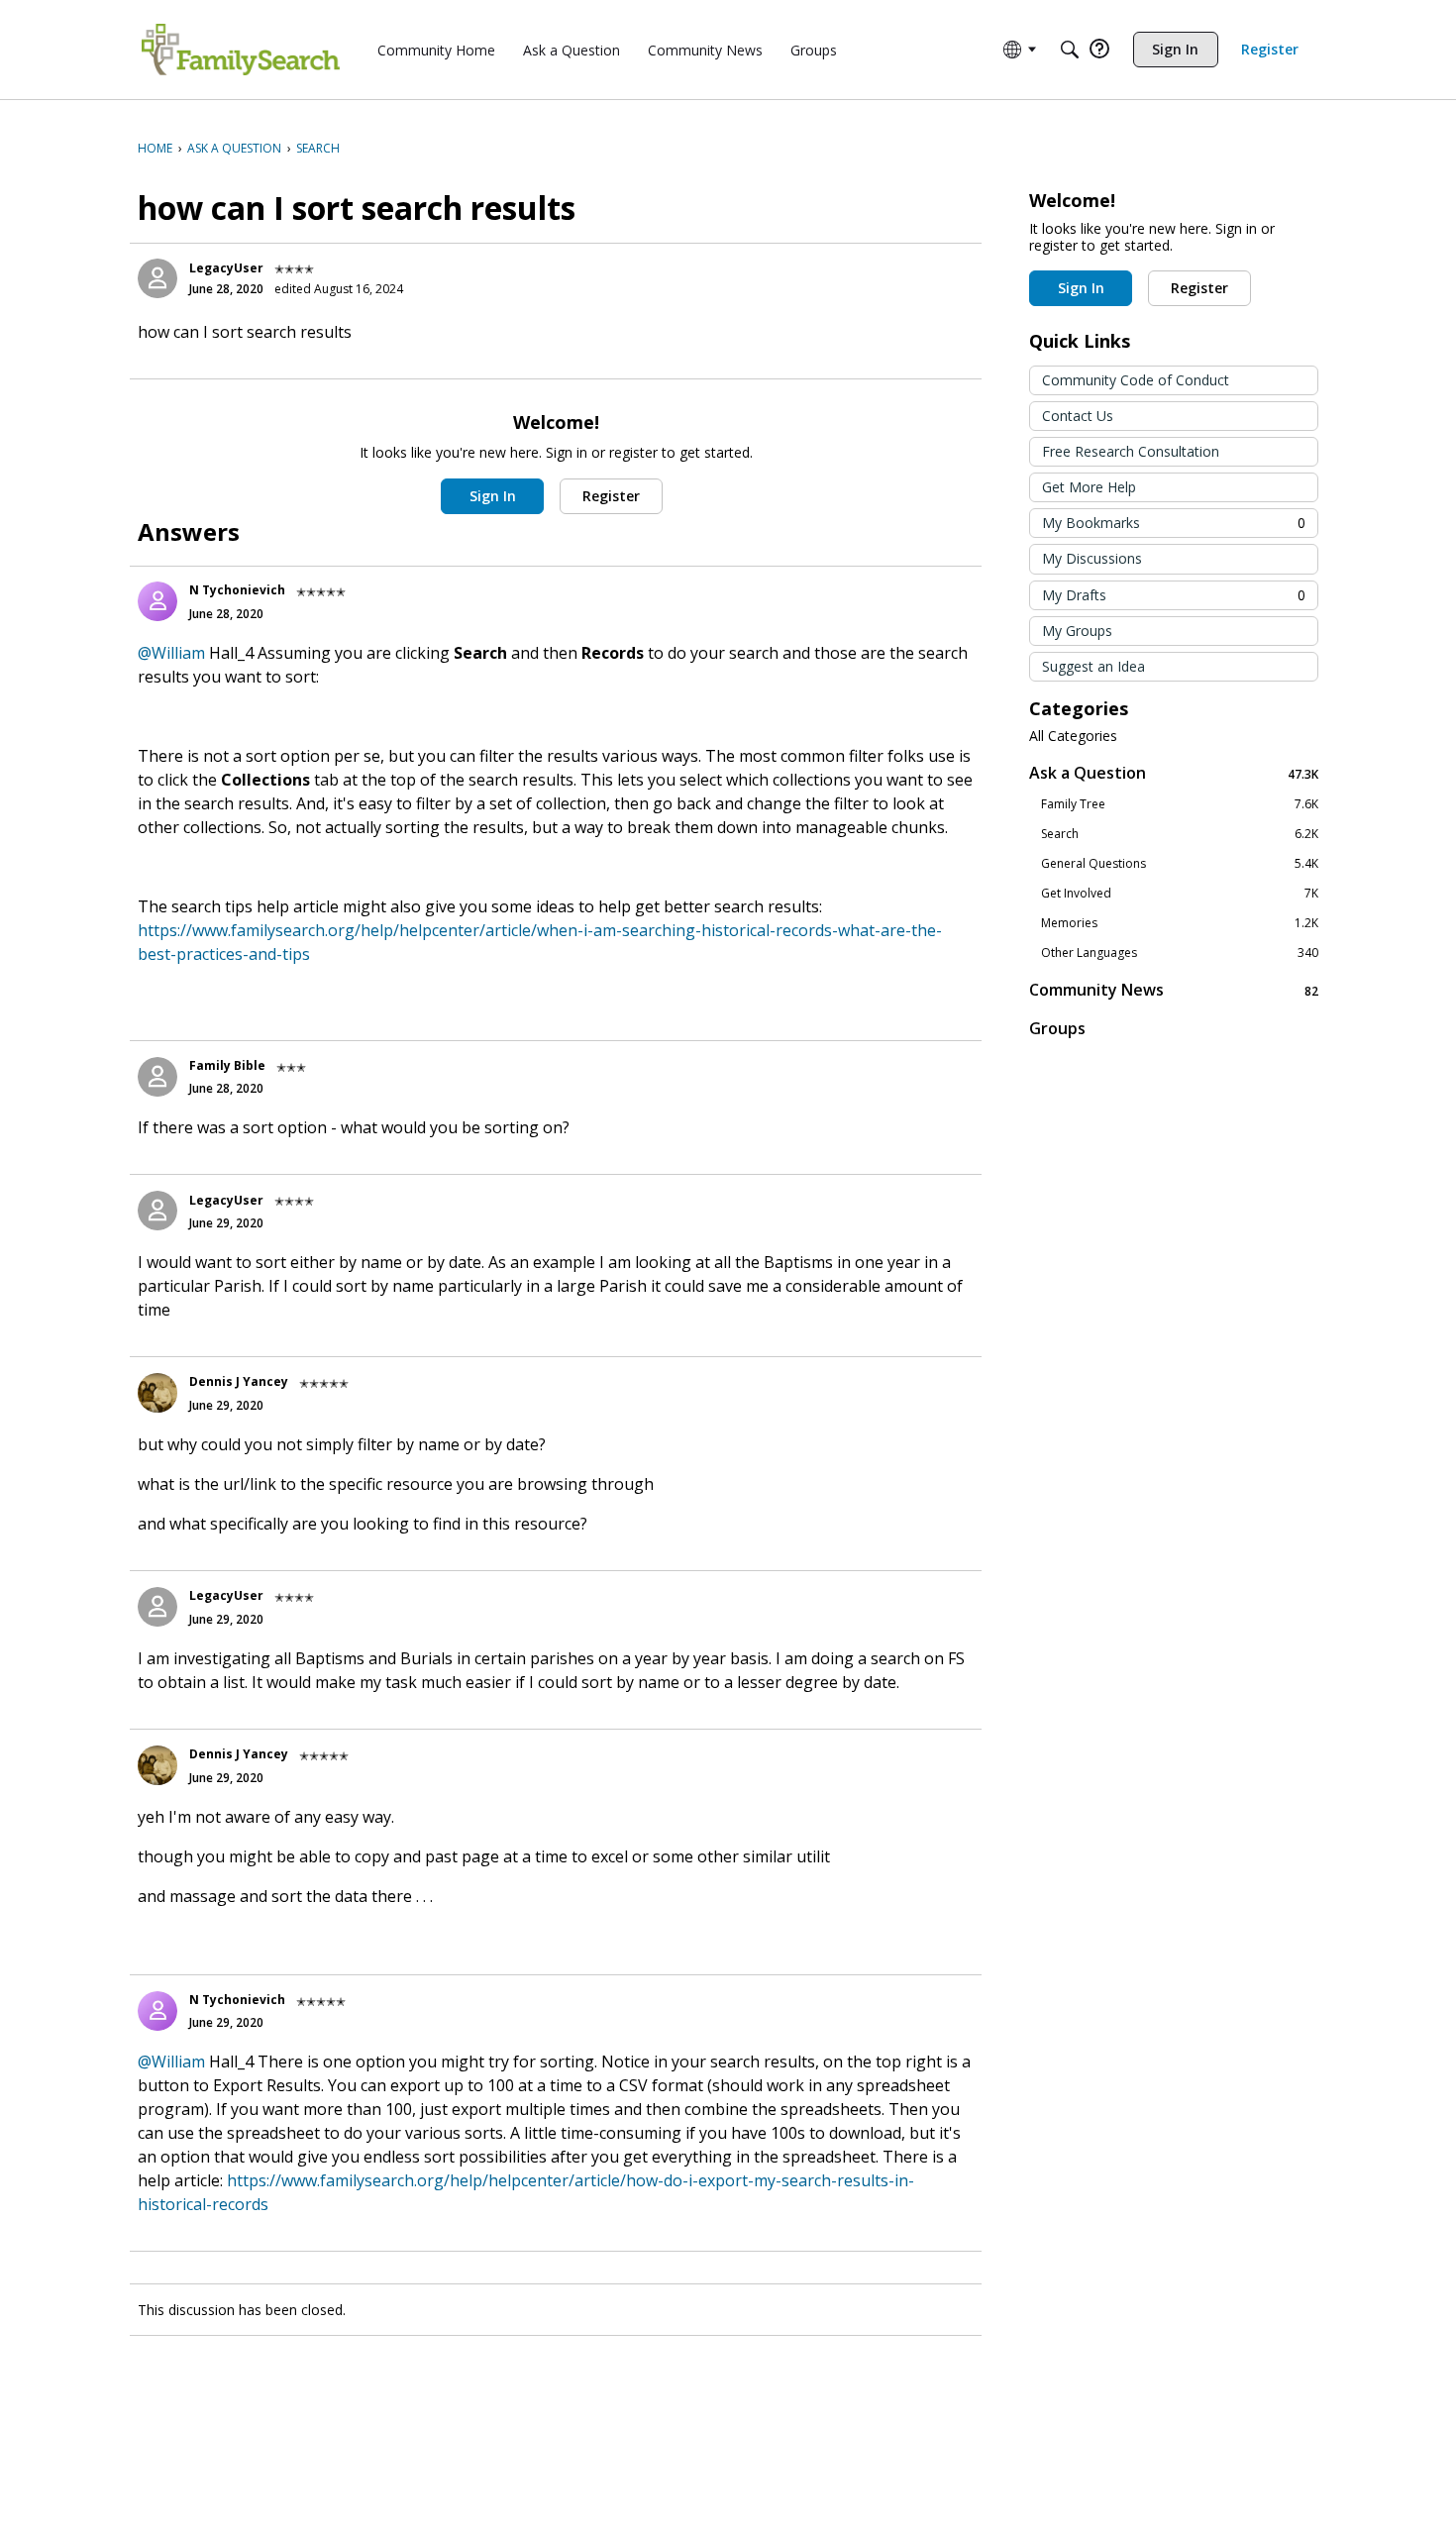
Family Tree (1180, 804)
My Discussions (1092, 558)
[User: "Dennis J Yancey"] (157, 1393)
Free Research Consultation (1131, 451)
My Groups (1077, 631)
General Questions (1180, 864)
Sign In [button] (493, 496)
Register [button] (611, 496)
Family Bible (227, 1065)
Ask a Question (1174, 773)
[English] (241, 50)
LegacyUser (226, 268)
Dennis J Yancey (239, 1381)
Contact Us (1078, 416)
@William (171, 653)
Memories (1180, 923)
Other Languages (1180, 953)
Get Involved (1180, 894)
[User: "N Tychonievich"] (157, 601)
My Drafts (1174, 595)
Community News (1174, 990)
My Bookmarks (1174, 523)
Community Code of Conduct (1136, 380)
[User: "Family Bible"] (157, 1077)
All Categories (1073, 736)
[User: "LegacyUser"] (157, 278)
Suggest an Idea (1093, 666)
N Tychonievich (237, 590)
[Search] (1070, 50)
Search (1180, 834)
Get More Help (1089, 487)
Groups (1057, 1028)
